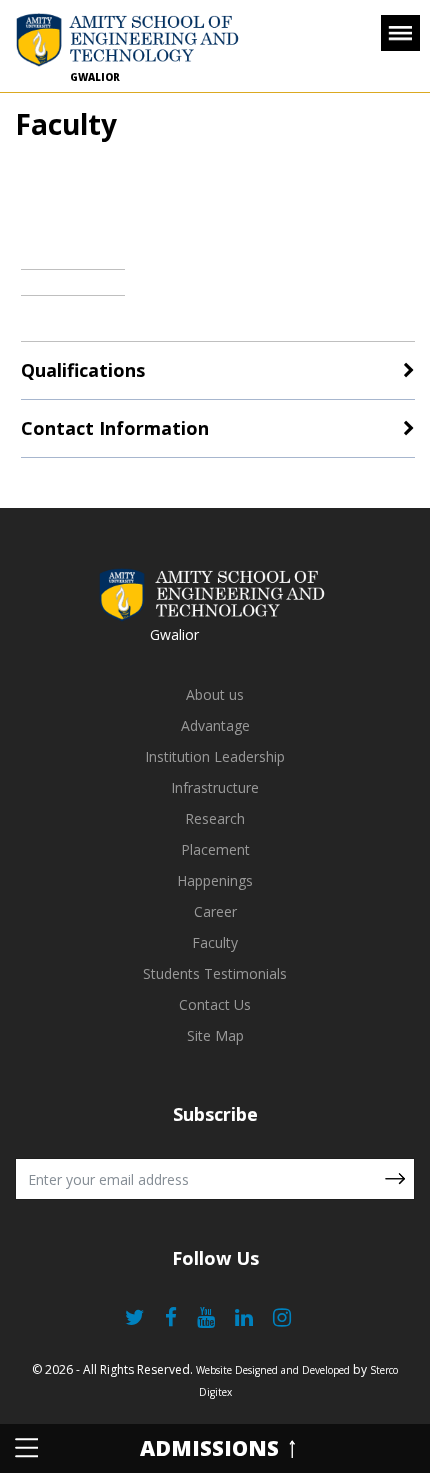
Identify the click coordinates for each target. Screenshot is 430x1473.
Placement (215, 849)
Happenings (215, 880)
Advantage (215, 725)
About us (215, 694)
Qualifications (83, 370)
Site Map (215, 1035)
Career (215, 911)
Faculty (215, 942)
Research (215, 818)
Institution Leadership (215, 756)
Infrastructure (215, 787)
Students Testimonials (215, 973)
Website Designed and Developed (273, 1370)
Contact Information (115, 428)
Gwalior (95, 77)
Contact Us (215, 1004)
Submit (395, 1179)
